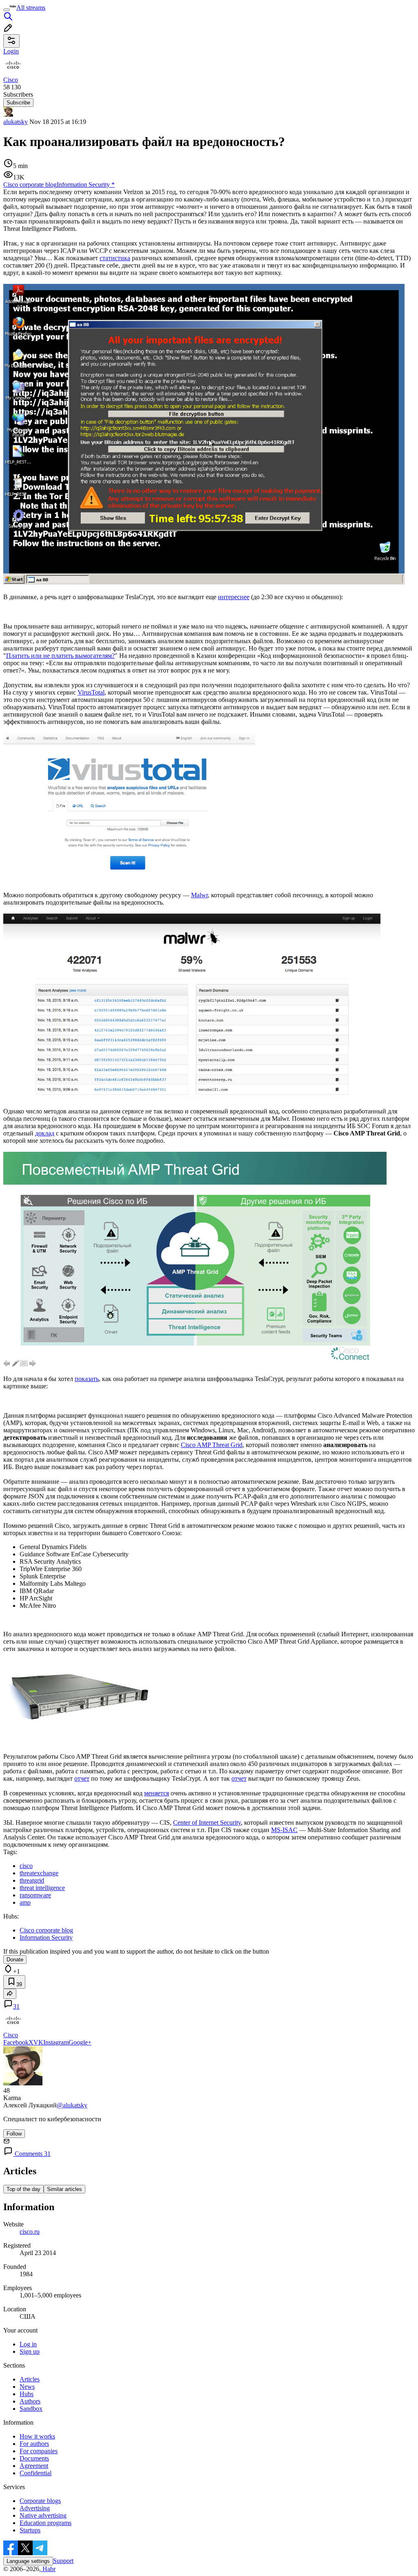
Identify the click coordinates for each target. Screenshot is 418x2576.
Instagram (56, 2042)
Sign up (30, 2351)
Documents (34, 2458)
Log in (28, 2344)
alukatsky (16, 122)
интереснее (234, 597)
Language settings (28, 2561)
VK (38, 2042)
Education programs (46, 2523)
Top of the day (23, 2189)
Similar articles (64, 2189)
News (27, 2387)
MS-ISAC (284, 1830)
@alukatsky (72, 2105)
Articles (30, 2379)
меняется (157, 1793)
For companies (39, 2451)
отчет (82, 1778)
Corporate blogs (40, 2501)
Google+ (80, 2042)
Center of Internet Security (207, 1822)
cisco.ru (30, 2232)
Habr (48, 2569)
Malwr (199, 895)
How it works (37, 2436)
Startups (30, 2530)
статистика (115, 258)
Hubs (27, 2394)
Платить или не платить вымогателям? (60, 656)
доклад (45, 1133)
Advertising (35, 2508)
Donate (15, 1960)
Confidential (36, 2473)
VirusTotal (91, 692)
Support (63, 2561)
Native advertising (43, 2515)
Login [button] (11, 51)
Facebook (16, 2042)
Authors (30, 2401)
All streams (31, 8)
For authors (34, 2444)
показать (87, 1379)
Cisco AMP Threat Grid (212, 1445)
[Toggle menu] (7, 10)
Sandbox (31, 2409)
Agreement (34, 2466)
